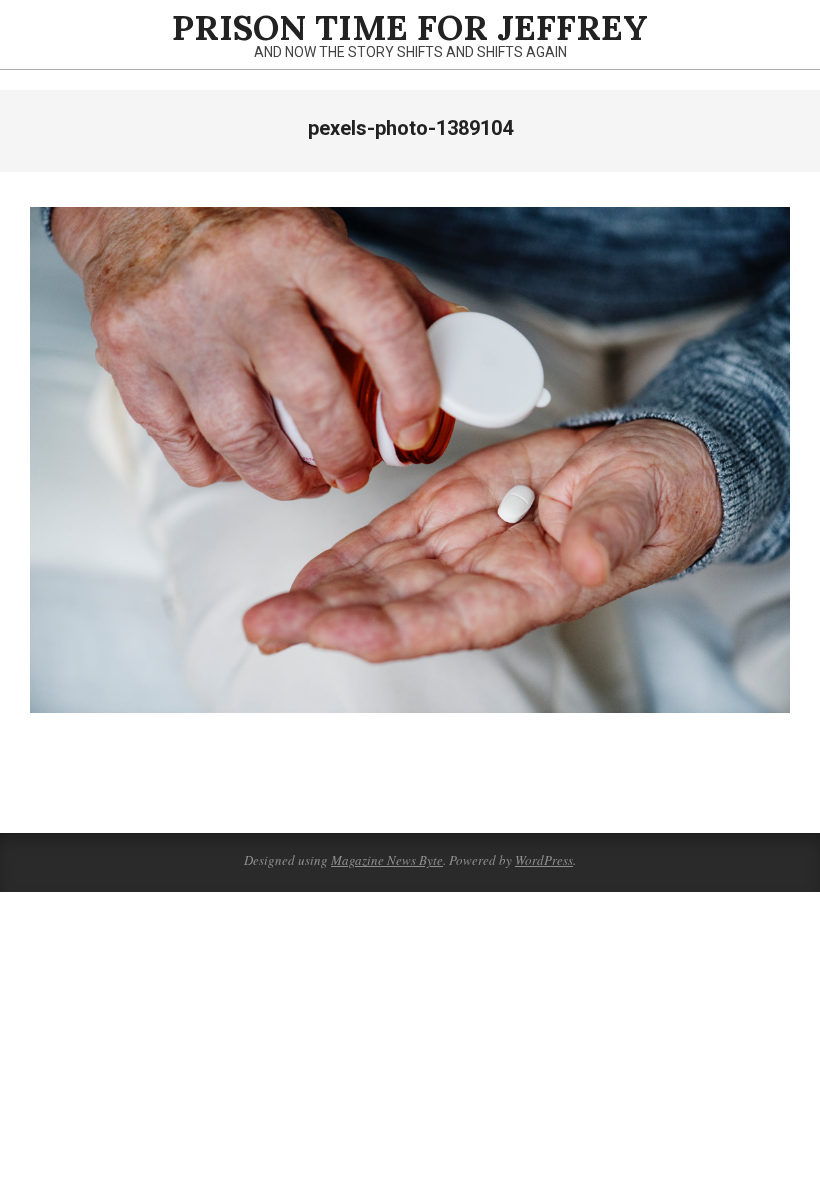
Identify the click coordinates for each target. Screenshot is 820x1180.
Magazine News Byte (387, 860)
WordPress (544, 860)
